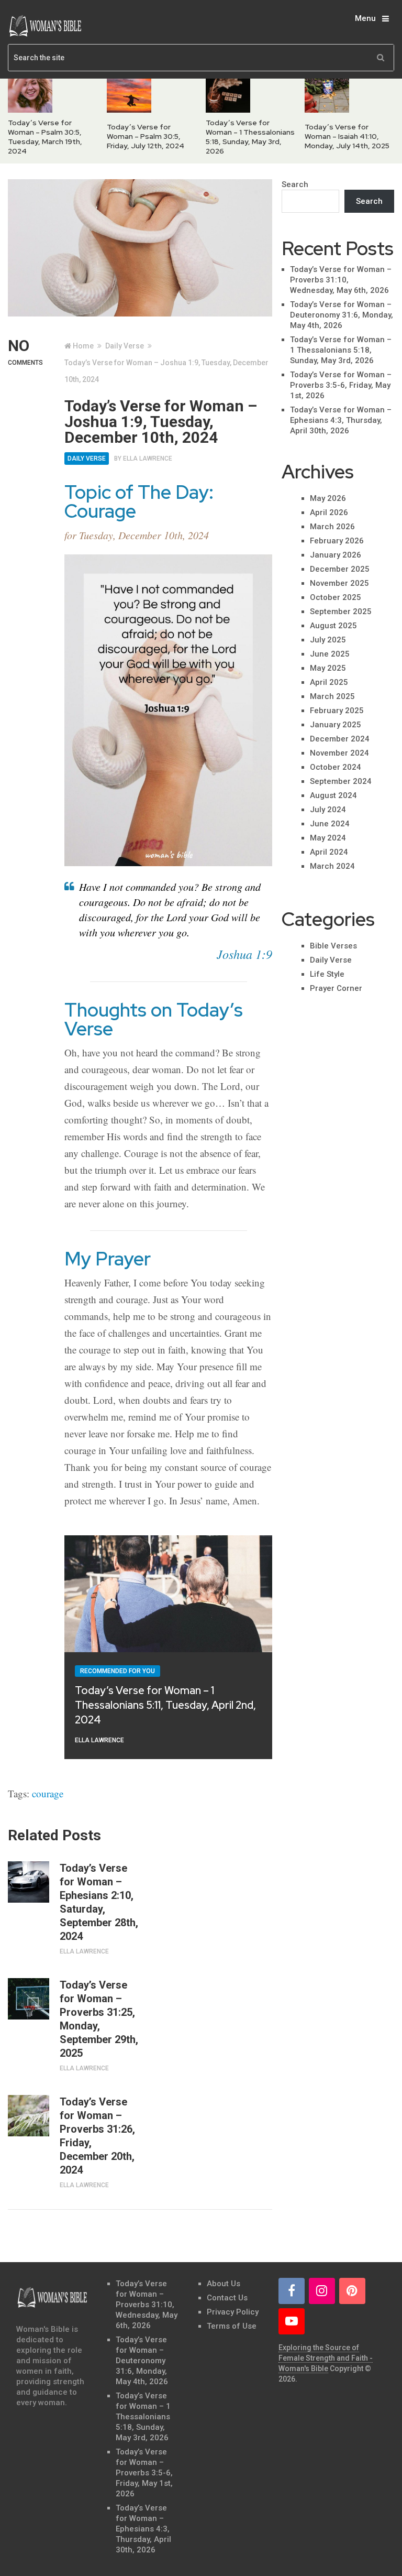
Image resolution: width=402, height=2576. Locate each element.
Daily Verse (87, 459)
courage (48, 1793)
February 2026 (337, 541)
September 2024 (341, 781)
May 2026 (328, 498)
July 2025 (328, 640)
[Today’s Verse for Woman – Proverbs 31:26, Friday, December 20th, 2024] (29, 2116)
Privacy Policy (233, 2312)
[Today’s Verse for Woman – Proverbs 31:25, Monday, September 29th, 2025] (29, 1999)
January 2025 (336, 725)
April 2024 (329, 852)
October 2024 (336, 767)
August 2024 (333, 795)
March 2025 (332, 696)
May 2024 (328, 838)
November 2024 (339, 753)
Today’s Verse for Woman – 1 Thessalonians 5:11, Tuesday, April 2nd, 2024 (165, 1705)
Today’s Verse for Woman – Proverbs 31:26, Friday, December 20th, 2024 (97, 2136)
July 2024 (328, 810)
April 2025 (329, 682)
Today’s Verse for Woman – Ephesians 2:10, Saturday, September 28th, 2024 (99, 1902)
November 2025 (339, 583)
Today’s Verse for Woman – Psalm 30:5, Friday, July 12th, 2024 (146, 136)
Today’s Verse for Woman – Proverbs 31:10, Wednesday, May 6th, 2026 (341, 280)
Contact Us (227, 2298)
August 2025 (333, 626)
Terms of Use (232, 2326)
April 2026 (329, 512)
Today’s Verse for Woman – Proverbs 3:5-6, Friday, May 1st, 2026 (341, 385)
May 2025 (328, 668)
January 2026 (336, 555)
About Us (224, 2284)
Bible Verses (333, 946)
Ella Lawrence (148, 459)
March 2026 (332, 527)
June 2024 (330, 824)
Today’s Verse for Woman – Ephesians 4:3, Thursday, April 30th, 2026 (341, 420)
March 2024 (332, 866)
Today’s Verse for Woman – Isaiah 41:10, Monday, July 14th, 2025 (347, 136)
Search (295, 184)
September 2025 (341, 612)
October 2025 (336, 597)
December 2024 (340, 739)
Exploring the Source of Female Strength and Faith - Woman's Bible (326, 2358)
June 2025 (330, 654)
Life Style (327, 974)
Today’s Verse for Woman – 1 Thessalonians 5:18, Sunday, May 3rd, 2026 (250, 137)
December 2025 (340, 569)
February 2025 (337, 711)
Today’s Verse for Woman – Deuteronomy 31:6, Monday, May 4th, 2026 (342, 315)
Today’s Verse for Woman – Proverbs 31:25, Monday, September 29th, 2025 (99, 2019)
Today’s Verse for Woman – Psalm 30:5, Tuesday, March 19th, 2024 (45, 137)
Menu (365, 18)
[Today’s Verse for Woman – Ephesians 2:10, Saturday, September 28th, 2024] (29, 1882)
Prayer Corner (336, 988)
